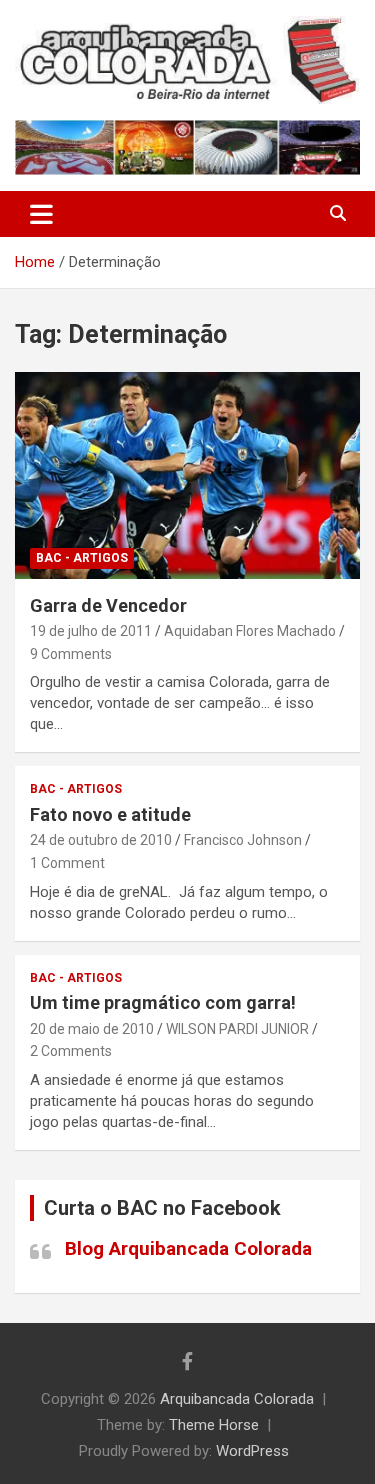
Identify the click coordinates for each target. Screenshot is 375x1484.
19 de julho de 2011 (91, 631)
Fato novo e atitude (110, 814)
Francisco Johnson (243, 840)
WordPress (252, 1451)
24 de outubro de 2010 (101, 840)
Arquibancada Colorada (237, 1399)
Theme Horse (214, 1425)
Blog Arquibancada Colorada (188, 1248)
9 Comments (71, 654)
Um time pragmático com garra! (163, 1002)
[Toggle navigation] (41, 214)
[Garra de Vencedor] (187, 475)
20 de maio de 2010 (92, 1029)
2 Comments (71, 1051)
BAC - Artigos (82, 558)
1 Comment (67, 863)
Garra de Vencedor (108, 605)
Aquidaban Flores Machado (250, 631)
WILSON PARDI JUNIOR (237, 1029)
